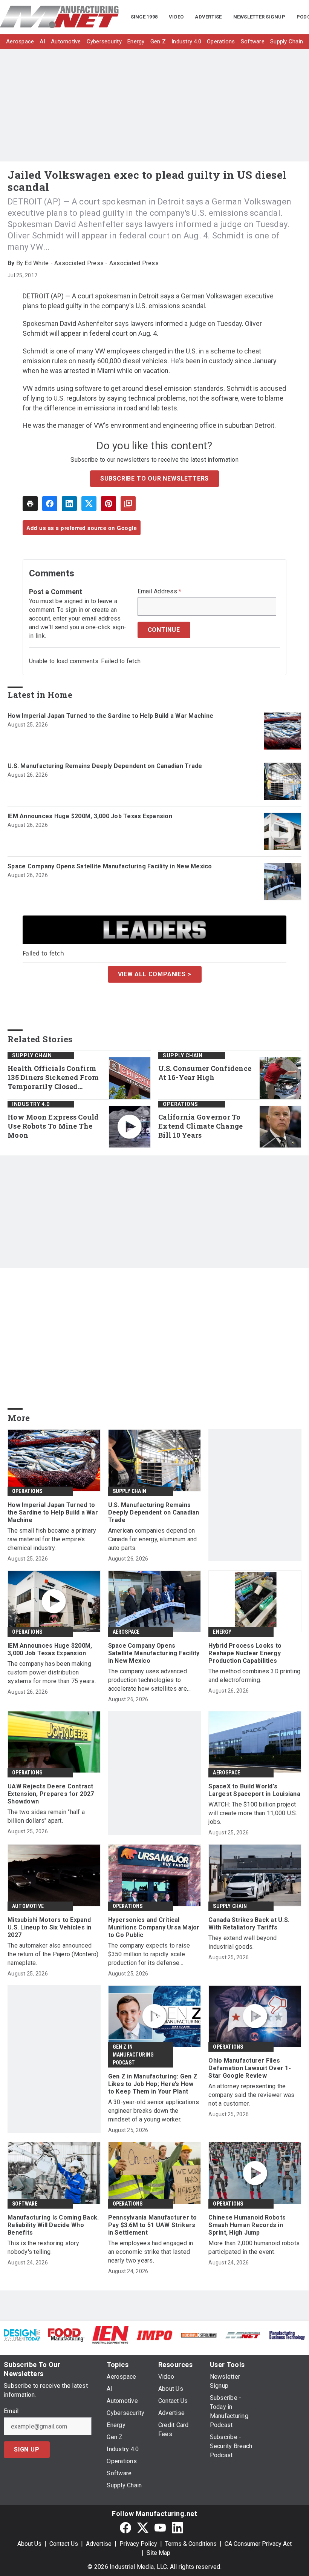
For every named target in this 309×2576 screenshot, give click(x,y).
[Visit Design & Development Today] (22, 2334)
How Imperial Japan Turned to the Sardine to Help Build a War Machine (110, 716)
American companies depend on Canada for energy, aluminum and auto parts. (153, 1539)
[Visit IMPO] (154, 2335)
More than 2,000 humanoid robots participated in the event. (254, 2247)
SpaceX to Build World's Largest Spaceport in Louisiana (254, 1790)
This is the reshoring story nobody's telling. (43, 2247)
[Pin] (109, 504)
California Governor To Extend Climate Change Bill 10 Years (200, 1126)
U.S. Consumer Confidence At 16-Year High (205, 1073)
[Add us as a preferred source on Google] (128, 504)
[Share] (50, 504)
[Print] (30, 504)
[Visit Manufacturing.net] (243, 2335)
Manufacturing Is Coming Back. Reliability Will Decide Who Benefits (53, 2225)
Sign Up (27, 2449)
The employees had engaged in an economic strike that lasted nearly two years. (151, 2252)
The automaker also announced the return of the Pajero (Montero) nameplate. (53, 1954)
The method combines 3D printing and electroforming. (254, 1676)
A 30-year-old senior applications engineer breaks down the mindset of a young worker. (154, 2111)
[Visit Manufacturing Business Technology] (287, 2335)
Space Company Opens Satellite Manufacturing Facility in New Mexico (110, 866)
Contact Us (64, 2544)
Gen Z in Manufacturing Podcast (133, 2055)
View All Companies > (155, 974)
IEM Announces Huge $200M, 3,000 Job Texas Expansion (90, 816)
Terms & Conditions (191, 2544)
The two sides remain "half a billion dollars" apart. (46, 1816)
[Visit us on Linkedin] (177, 2528)
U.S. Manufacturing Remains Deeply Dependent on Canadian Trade (105, 766)
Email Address (160, 591)
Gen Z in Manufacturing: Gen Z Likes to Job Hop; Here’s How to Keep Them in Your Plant (153, 2084)
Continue (164, 630)
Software (25, 2204)
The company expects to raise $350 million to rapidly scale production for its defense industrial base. (149, 1955)
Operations (180, 1104)
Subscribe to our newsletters (154, 478)
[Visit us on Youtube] (160, 2528)
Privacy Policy (138, 2544)
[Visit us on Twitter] (143, 2528)
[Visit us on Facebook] (125, 2528)
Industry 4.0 (31, 1104)
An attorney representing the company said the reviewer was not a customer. (251, 2095)
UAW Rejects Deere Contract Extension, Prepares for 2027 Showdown (51, 1794)
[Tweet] (89, 504)
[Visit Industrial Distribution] (199, 2335)
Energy (222, 1632)
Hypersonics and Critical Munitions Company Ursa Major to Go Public (154, 1927)
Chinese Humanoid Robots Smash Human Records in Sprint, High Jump (247, 2225)
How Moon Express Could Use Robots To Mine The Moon (53, 1126)
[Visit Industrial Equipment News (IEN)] (110, 2334)
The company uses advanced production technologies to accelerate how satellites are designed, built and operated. (148, 1680)
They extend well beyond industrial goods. (242, 1942)
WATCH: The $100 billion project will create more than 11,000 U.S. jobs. (253, 1813)
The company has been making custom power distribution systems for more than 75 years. (52, 1672)
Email (11, 2411)
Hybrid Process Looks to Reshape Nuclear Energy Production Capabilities (245, 1653)
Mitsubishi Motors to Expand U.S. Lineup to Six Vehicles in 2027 (50, 1927)
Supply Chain (32, 1055)
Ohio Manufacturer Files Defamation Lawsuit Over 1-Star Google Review (250, 2068)
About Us (29, 2544)
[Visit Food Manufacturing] (66, 2334)
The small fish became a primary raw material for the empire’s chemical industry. (52, 1539)
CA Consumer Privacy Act (258, 2544)
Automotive (28, 1906)
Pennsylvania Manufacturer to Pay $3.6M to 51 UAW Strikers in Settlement (153, 2225)
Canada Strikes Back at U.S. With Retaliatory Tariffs (249, 1924)
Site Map (158, 2553)
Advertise (99, 2544)
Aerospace (126, 1632)
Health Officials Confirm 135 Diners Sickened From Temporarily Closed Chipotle (53, 1078)
